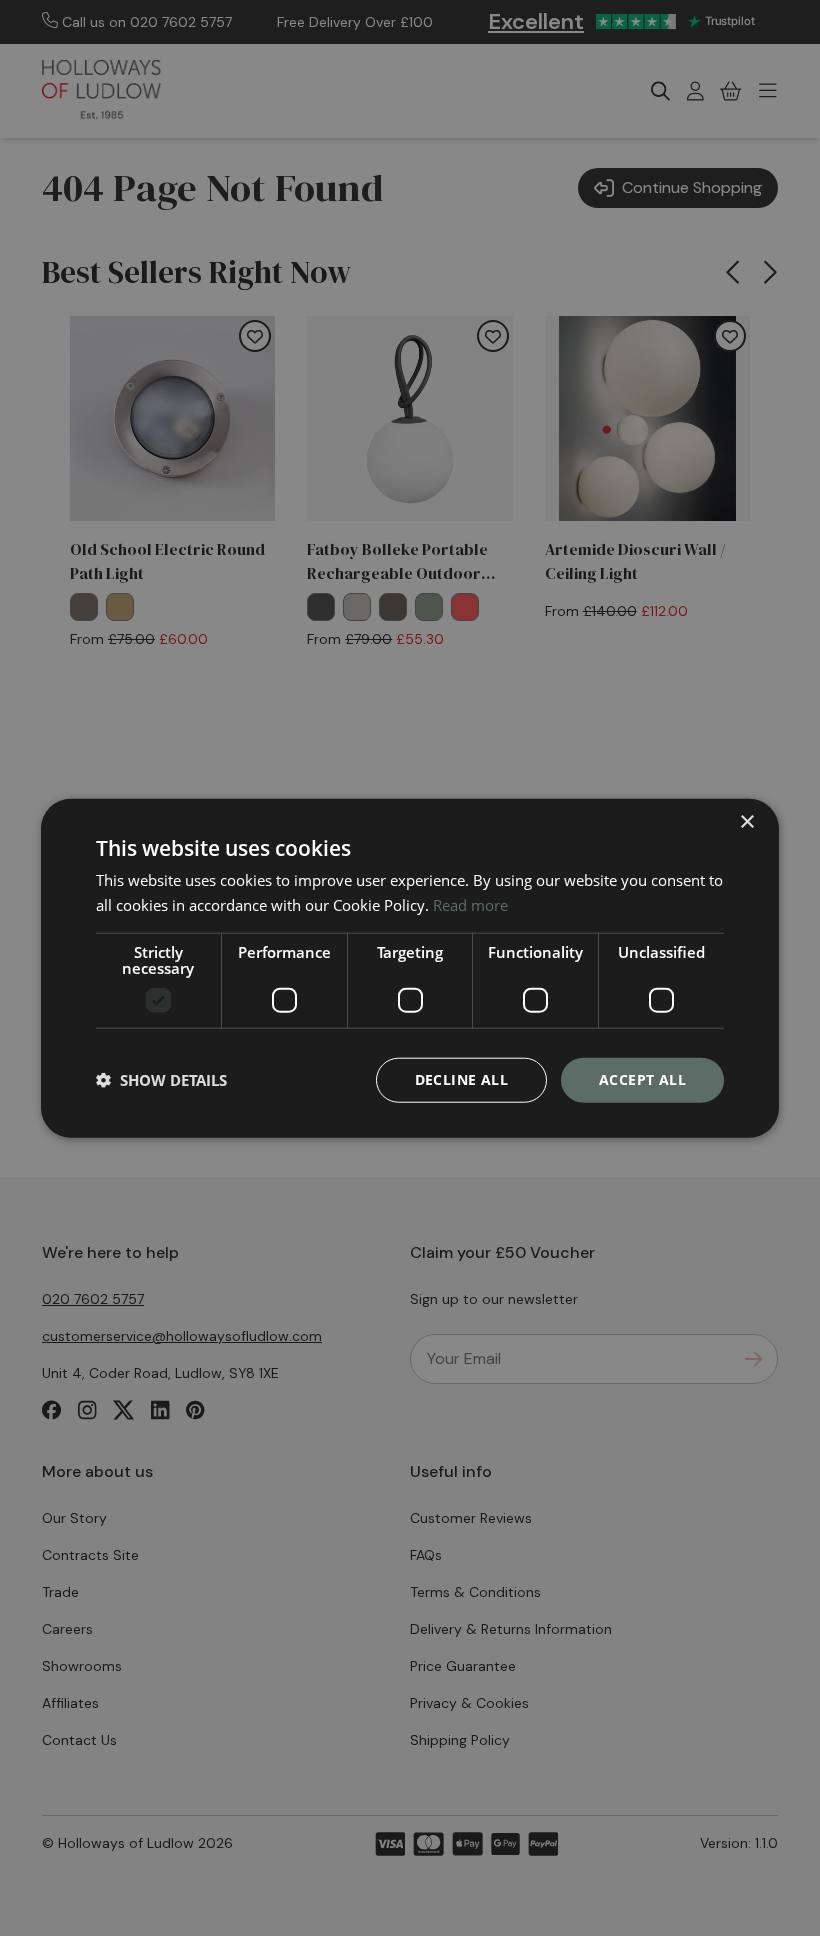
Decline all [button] (461, 1079)
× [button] (746, 822)
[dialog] (410, 968)
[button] (161, 1080)
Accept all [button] (642, 1079)
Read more (470, 905)
